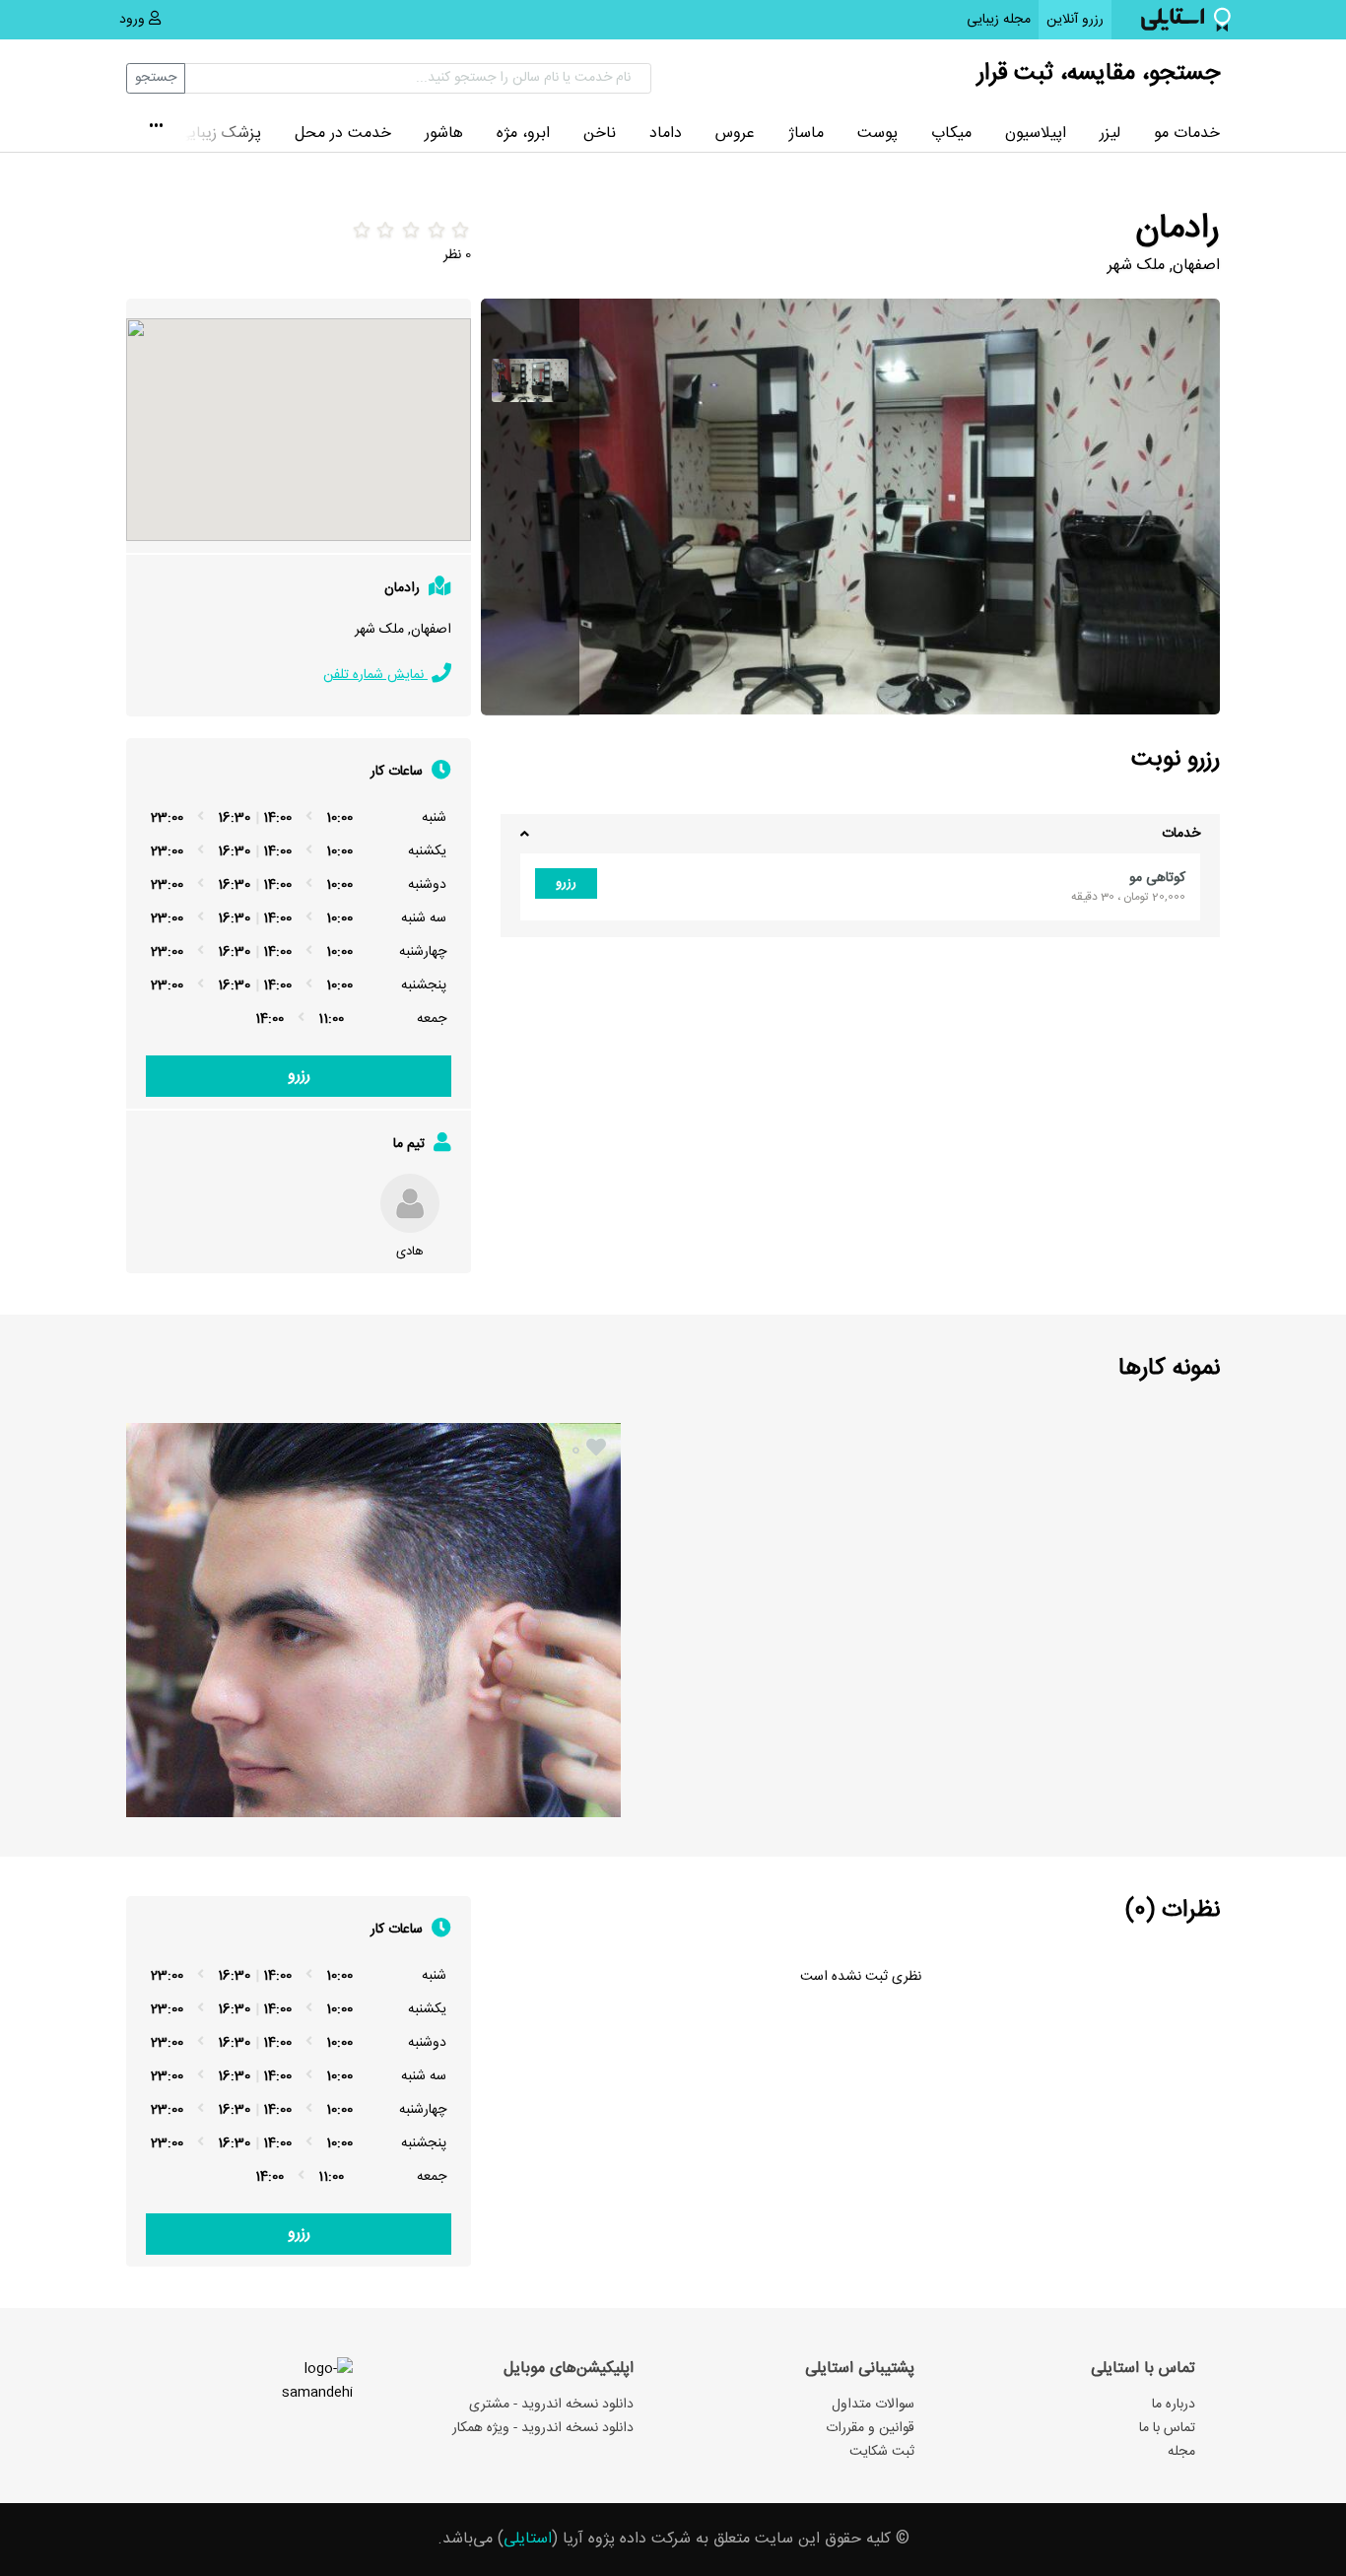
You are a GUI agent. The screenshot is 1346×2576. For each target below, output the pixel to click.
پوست (877, 134)
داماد (666, 134)
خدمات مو (1187, 134)
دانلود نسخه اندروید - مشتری (551, 2405)
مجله (1181, 2452)
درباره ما (1174, 2405)
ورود (134, 20)
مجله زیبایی (999, 20)
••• (156, 128)
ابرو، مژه (523, 134)
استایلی (528, 2539)
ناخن (600, 134)
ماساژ (806, 134)
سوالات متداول (873, 2405)
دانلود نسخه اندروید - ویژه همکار (543, 2428)
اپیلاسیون (1036, 134)
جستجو (156, 78)
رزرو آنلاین (1071, 19)
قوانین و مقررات (870, 2428)
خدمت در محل (343, 134)
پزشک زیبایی (220, 134)
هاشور (444, 134)
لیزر (1110, 134)
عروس (735, 134)
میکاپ (951, 134)
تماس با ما (1167, 2428)
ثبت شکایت (882, 2452)
